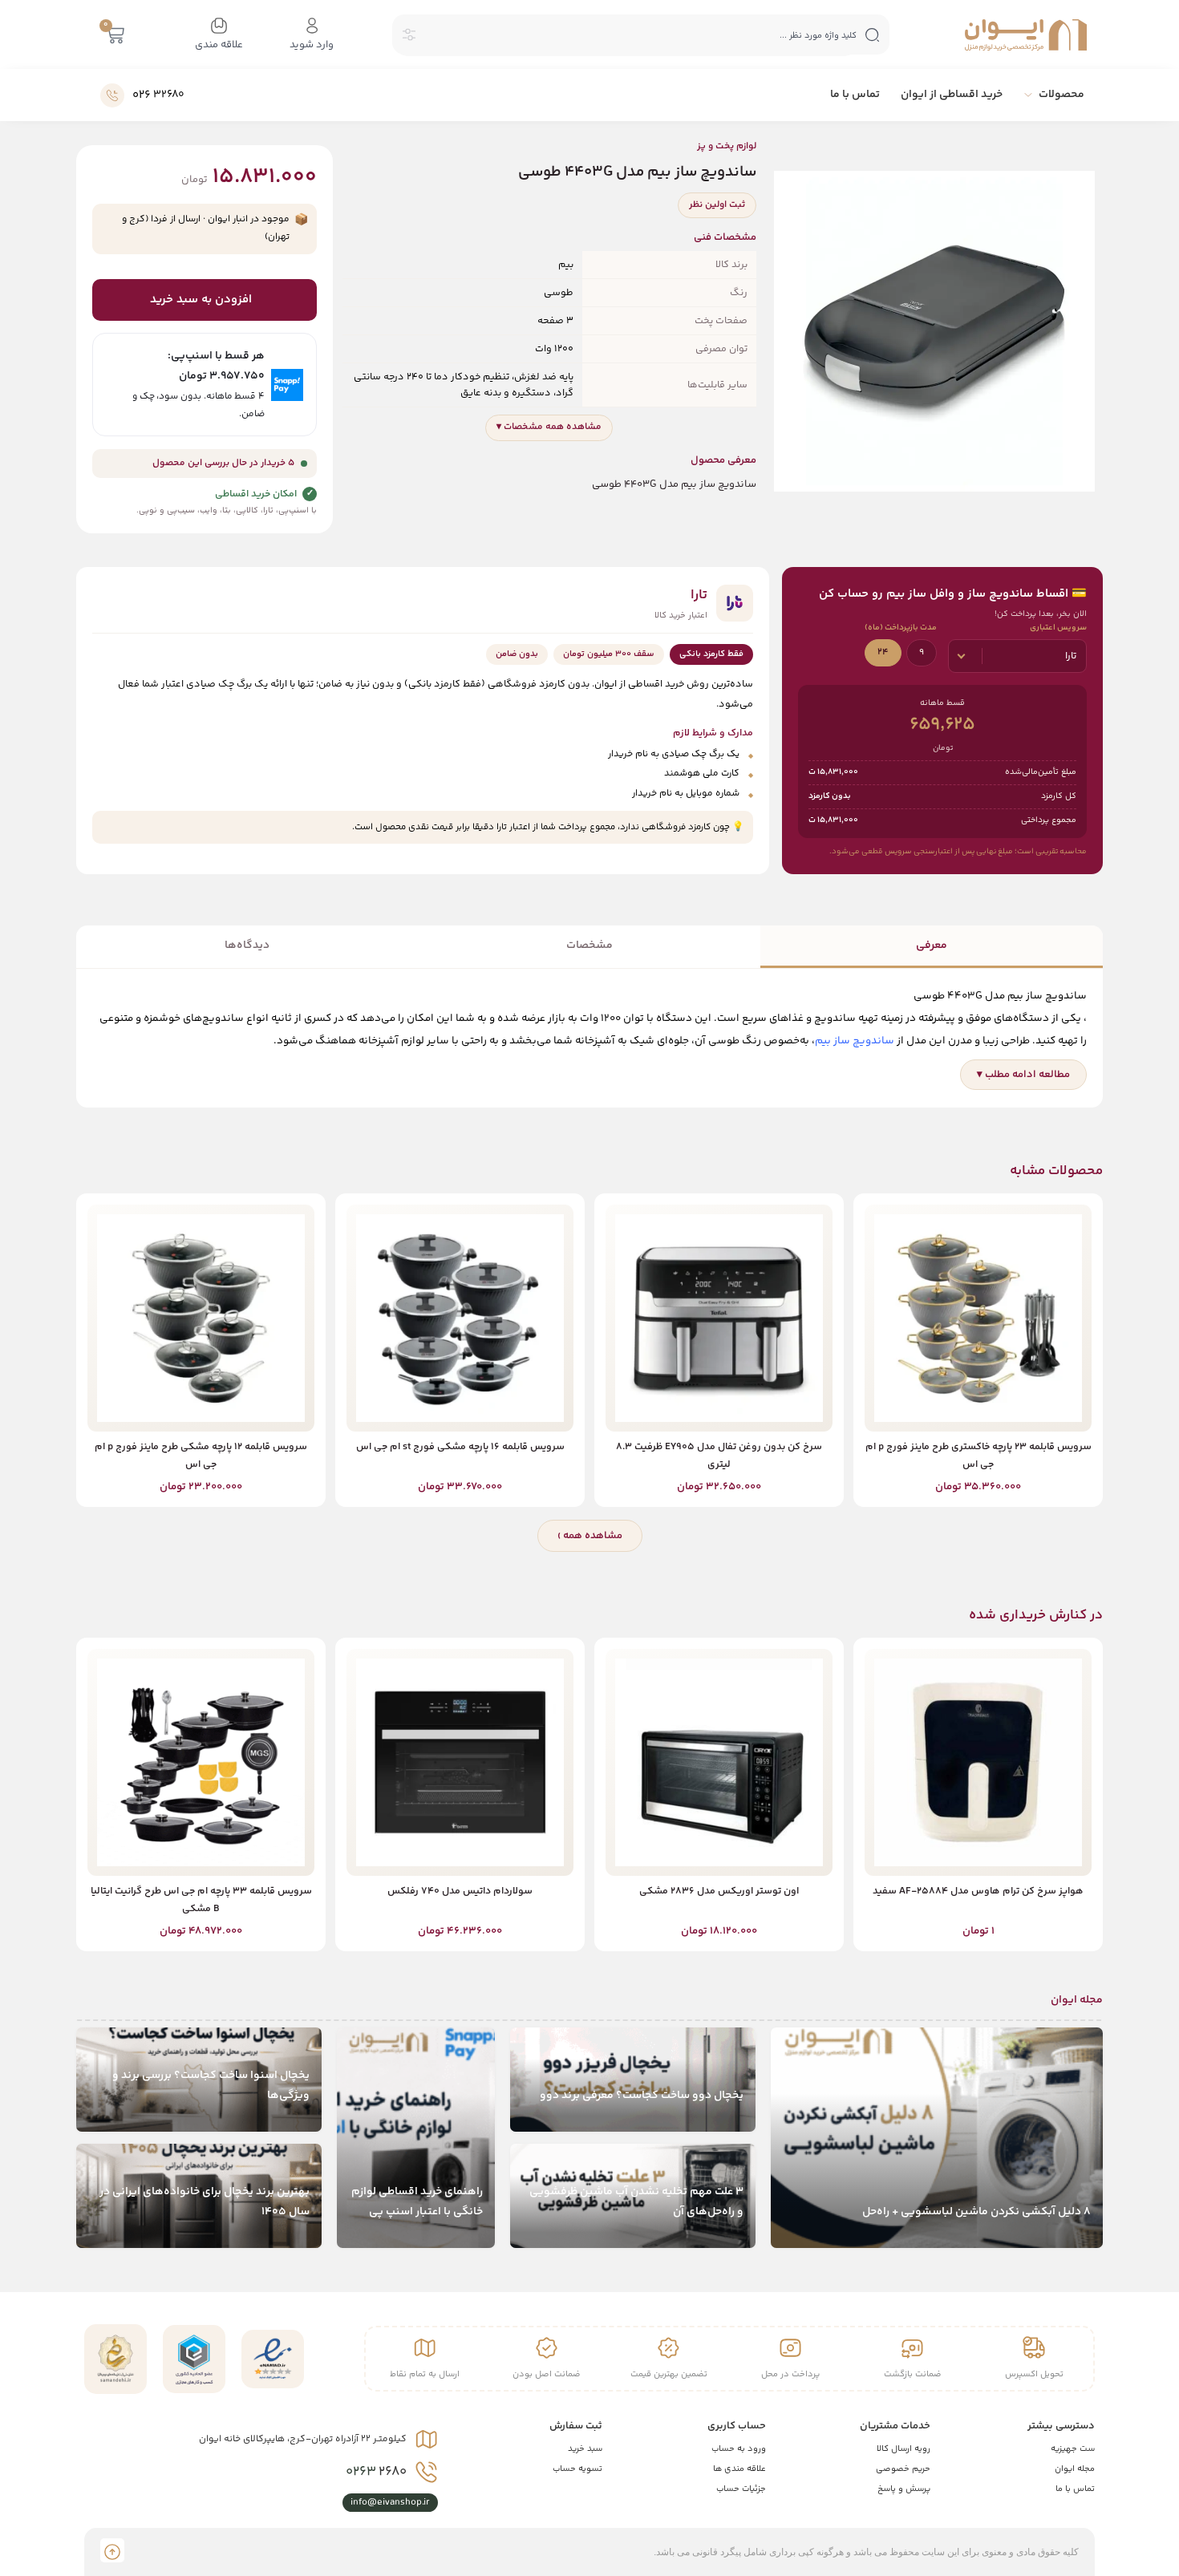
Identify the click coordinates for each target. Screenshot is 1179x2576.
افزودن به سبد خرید (201, 300)
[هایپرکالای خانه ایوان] (1026, 35)
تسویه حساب (577, 2469)
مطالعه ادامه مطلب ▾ (1023, 1075)
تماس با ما (1075, 2489)
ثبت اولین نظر (717, 205)
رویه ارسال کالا (903, 2449)
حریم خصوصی (903, 2469)
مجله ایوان (1075, 2469)
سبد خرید (585, 2449)
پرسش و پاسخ (904, 2489)
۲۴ (883, 652)
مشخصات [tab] (589, 946)
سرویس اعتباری (1058, 628)
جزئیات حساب (741, 2489)
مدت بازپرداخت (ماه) (901, 628)
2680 (376, 2472)
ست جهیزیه (1073, 2449)
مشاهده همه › (590, 1536)
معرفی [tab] (932, 946)
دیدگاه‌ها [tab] (247, 946)
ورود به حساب (739, 2449)
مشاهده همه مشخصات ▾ (549, 427)
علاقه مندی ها (739, 2469)
